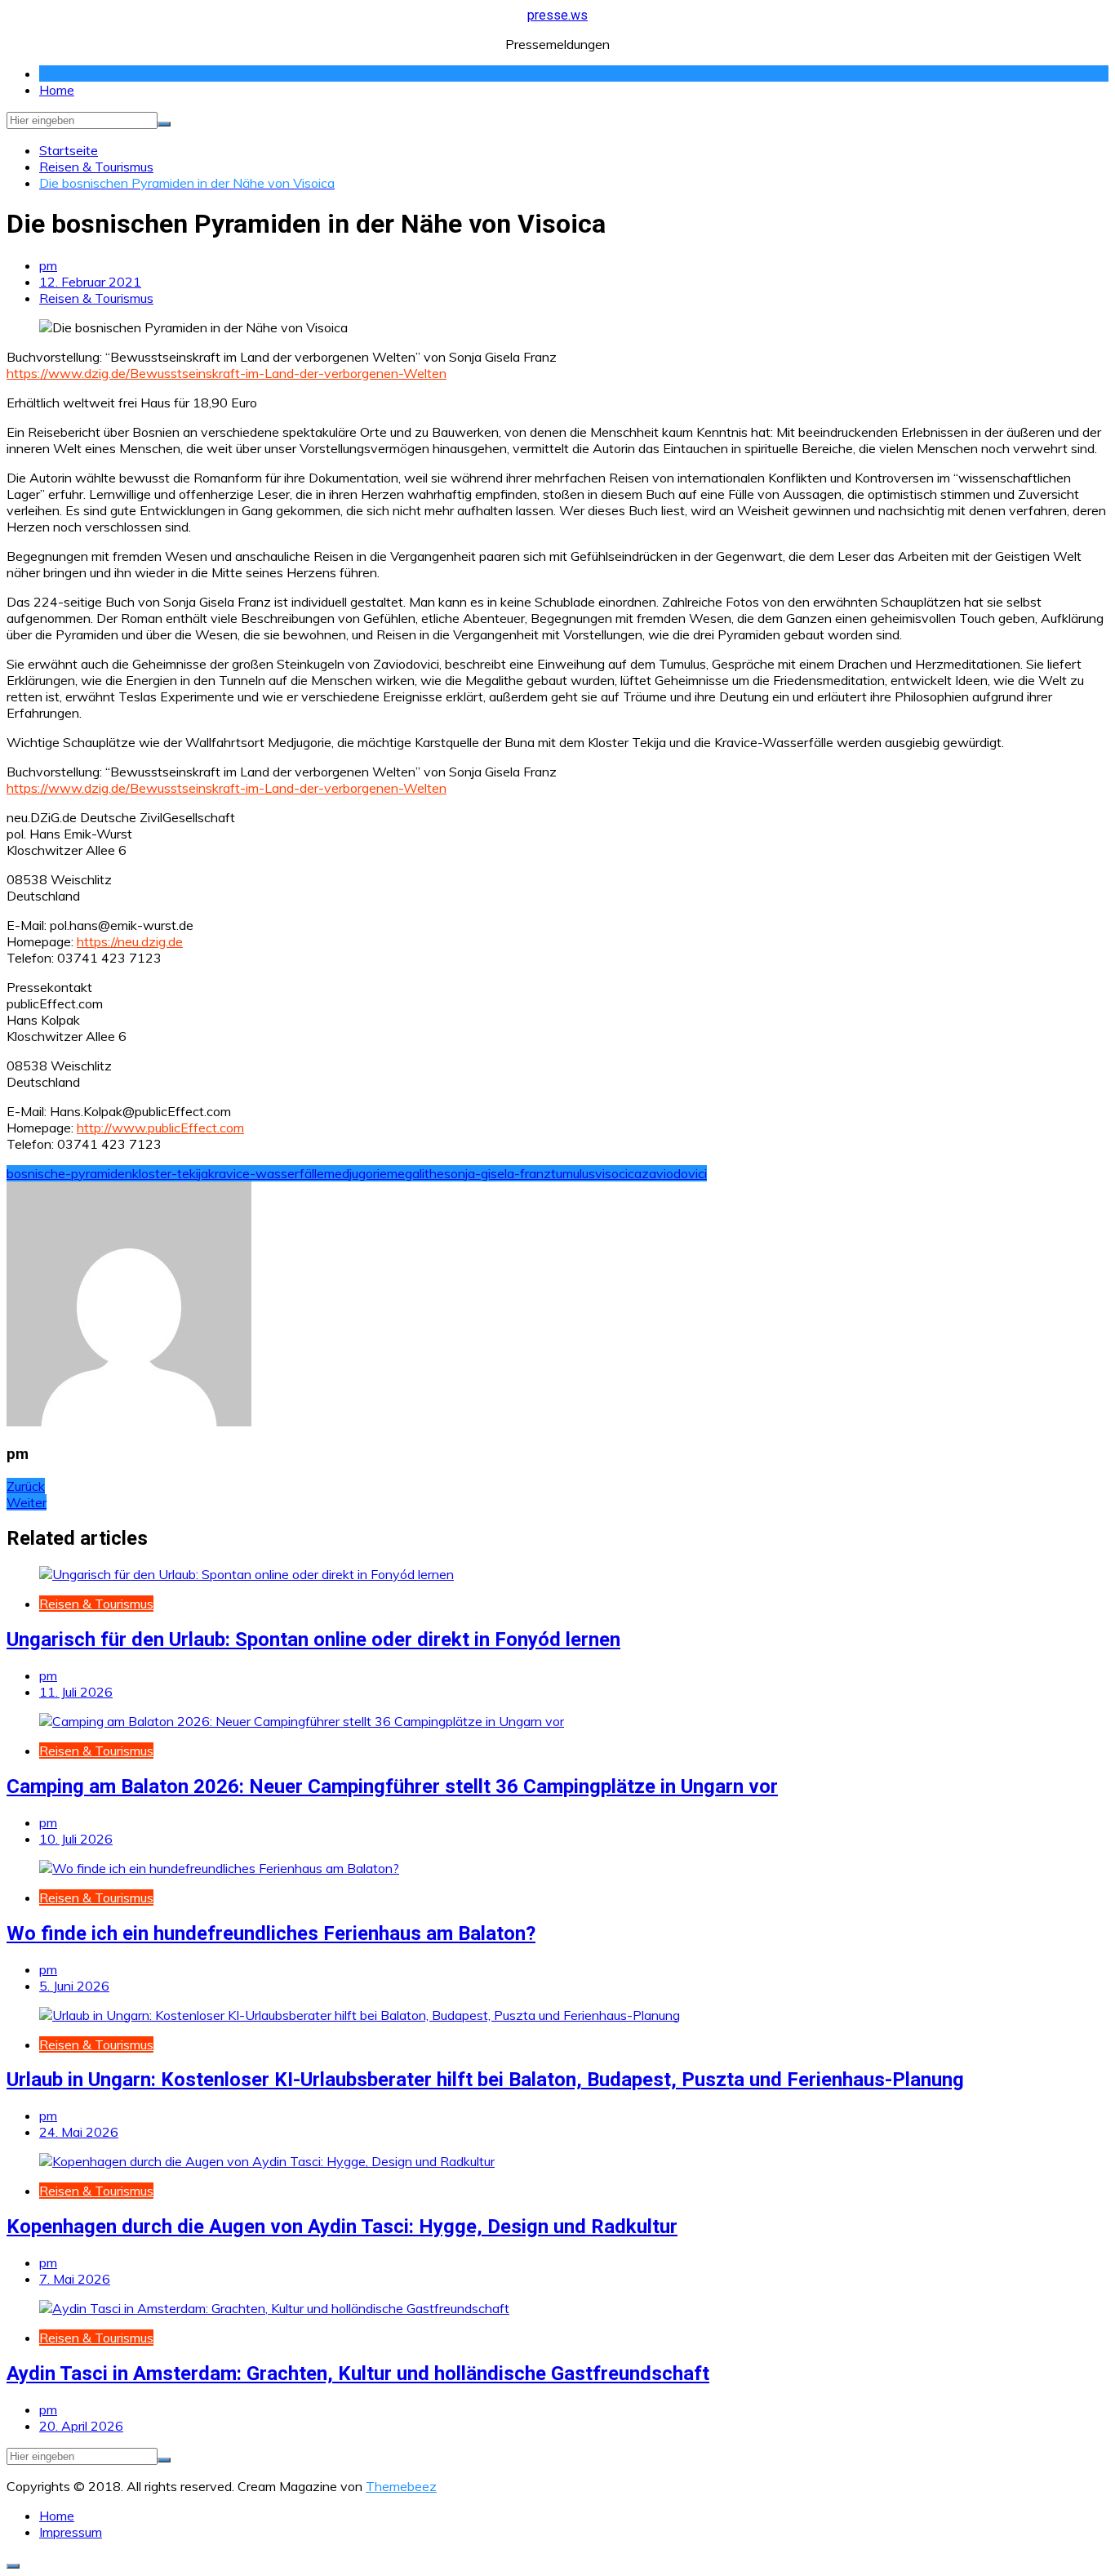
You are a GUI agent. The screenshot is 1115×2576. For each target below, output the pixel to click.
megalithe (415, 1173)
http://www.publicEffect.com (160, 1128)
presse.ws (557, 15)
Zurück (26, 1486)
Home (57, 90)
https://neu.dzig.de (130, 941)
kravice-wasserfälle (266, 1173)
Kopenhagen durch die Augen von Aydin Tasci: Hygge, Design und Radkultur (342, 2227)
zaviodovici (674, 1173)
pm (48, 265)
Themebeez (401, 2486)
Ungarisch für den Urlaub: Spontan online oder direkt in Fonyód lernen (313, 1639)
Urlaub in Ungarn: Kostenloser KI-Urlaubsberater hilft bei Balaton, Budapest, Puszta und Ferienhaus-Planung (485, 2080)
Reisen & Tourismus (96, 298)
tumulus (573, 1173)
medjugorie (355, 1173)
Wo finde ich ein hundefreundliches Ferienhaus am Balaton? (271, 1933)
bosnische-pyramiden (69, 1173)
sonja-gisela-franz (498, 1173)
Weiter (27, 1502)
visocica (618, 1173)
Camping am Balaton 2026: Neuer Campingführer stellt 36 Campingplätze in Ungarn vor (392, 1786)
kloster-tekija (170, 1173)
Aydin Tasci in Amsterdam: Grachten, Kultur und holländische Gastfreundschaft (358, 2374)
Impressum (71, 2532)
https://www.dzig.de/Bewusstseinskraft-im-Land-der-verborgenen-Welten (227, 373)
